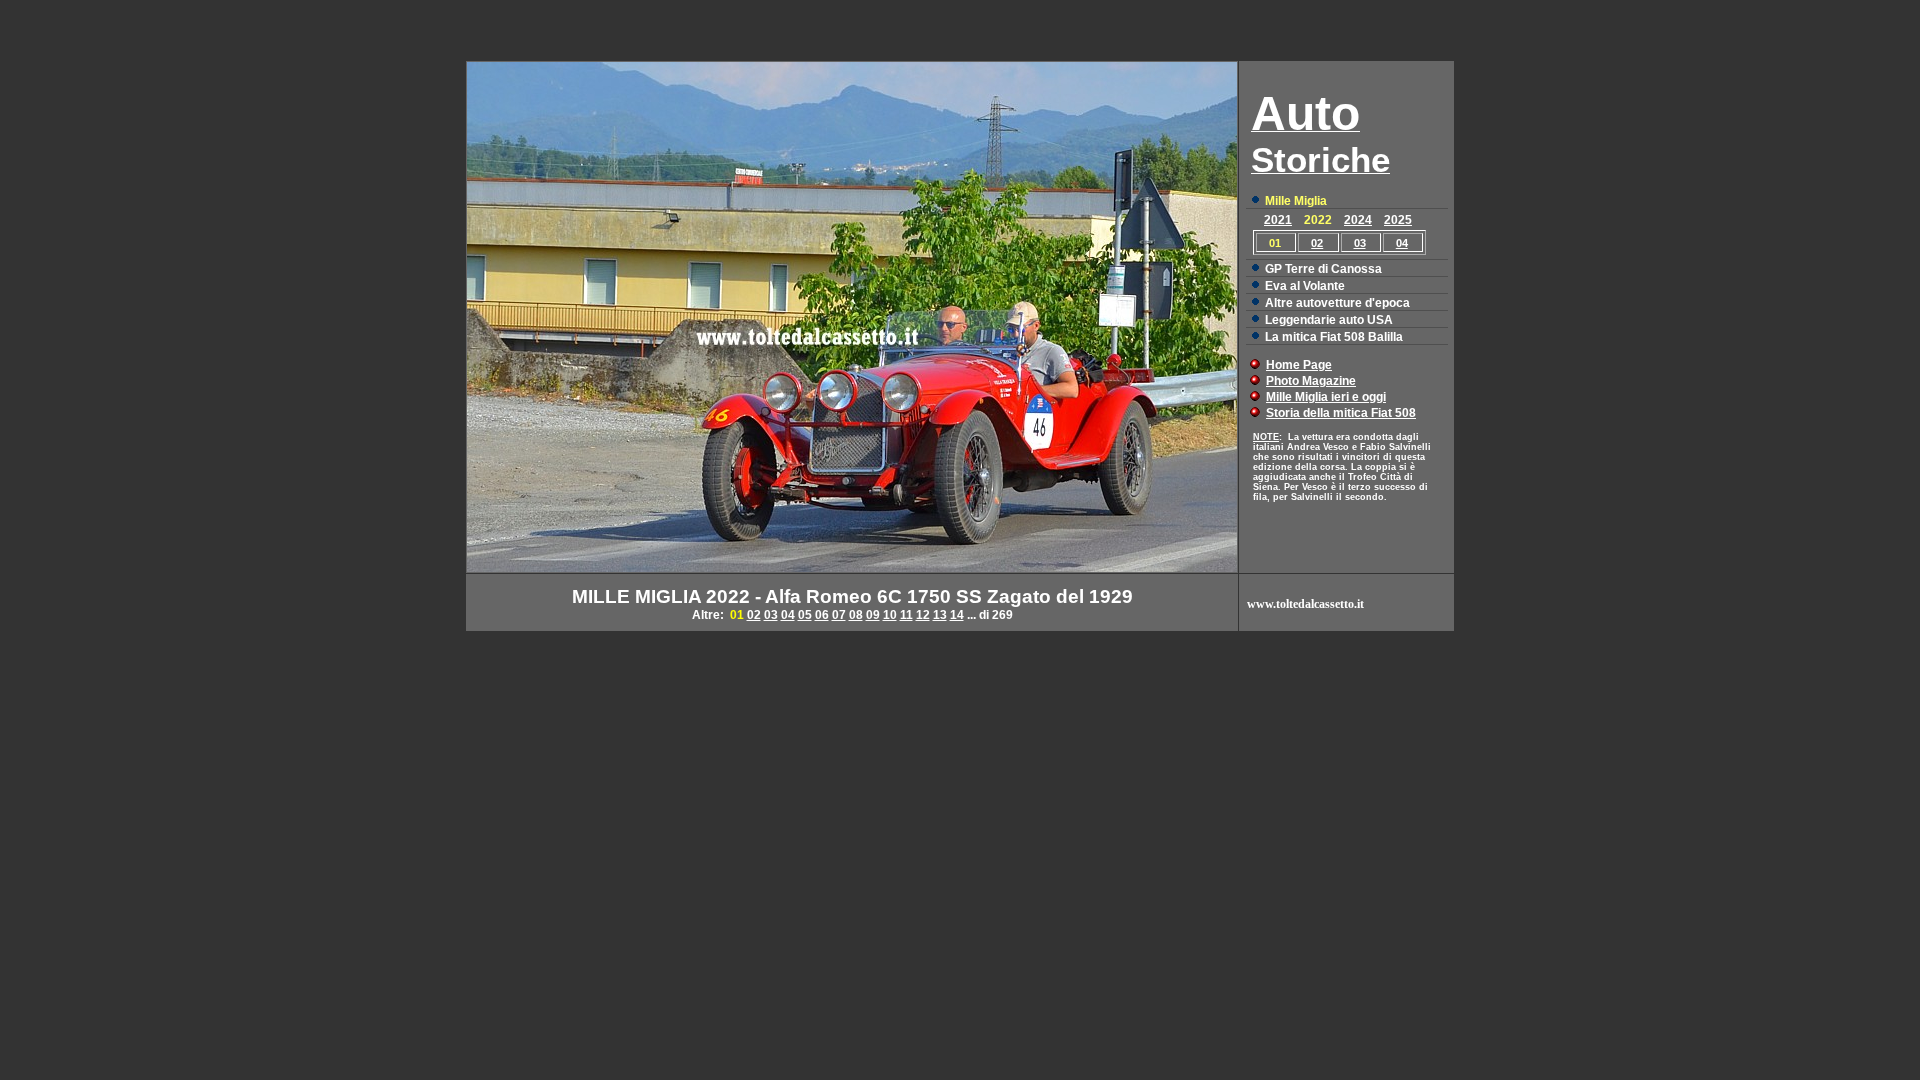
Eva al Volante (1305, 286)
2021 (1278, 220)
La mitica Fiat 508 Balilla (1334, 337)
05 (805, 615)
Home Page (1299, 365)
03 (1360, 243)
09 (873, 615)
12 (923, 615)
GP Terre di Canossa (1323, 269)
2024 (1358, 220)
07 (839, 615)
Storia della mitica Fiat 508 (1341, 413)
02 (1317, 243)
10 (890, 615)
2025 (1398, 220)
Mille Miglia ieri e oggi (1326, 397)
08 (856, 615)
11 (906, 615)
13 (940, 615)
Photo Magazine (1311, 381)
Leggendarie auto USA (1329, 320)
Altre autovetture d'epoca (1337, 303)
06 (822, 615)
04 (1402, 243)
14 (957, 615)
